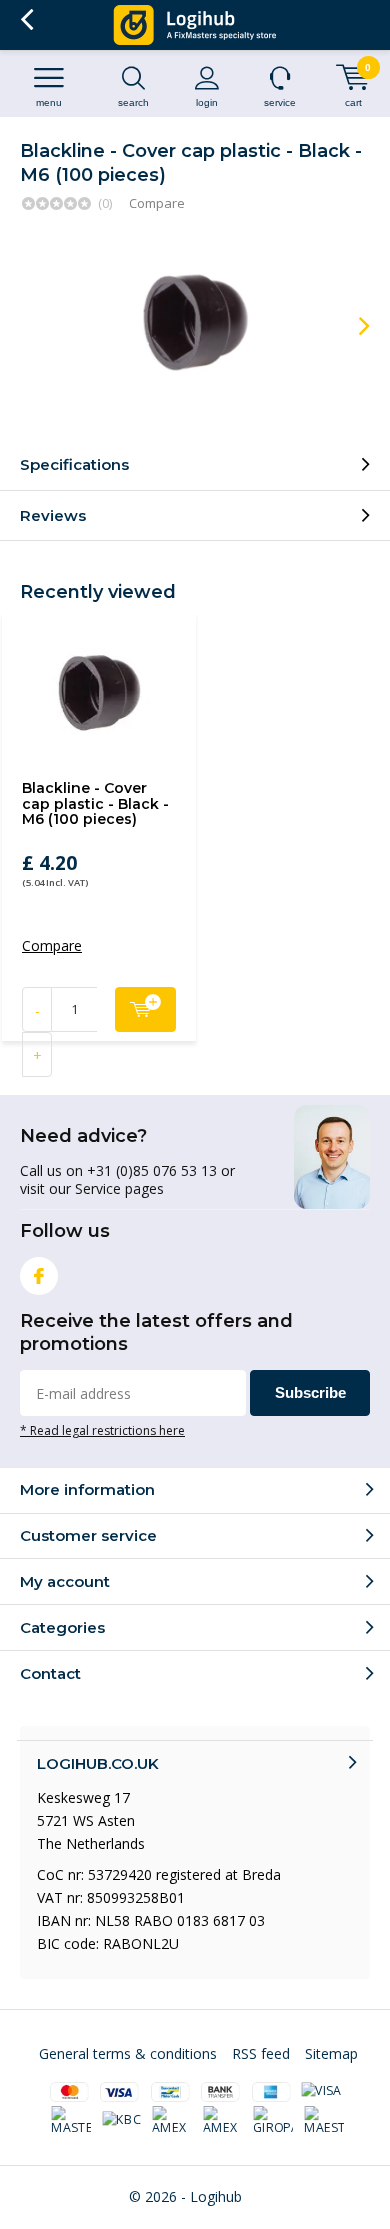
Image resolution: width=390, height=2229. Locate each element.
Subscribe (310, 1392)
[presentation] (350, 326)
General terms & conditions (128, 2053)
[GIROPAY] (274, 2121)
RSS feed (261, 2053)
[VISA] (321, 2092)
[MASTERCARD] (72, 2121)
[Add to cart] (145, 1009)
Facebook (39, 1276)
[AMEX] (173, 2121)
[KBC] (122, 2121)
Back (26, 20)
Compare (157, 203)
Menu (49, 102)
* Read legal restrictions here (102, 1430)
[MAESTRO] (324, 2121)
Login (207, 102)
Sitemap (331, 2053)
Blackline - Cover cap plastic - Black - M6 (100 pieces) (95, 803)
